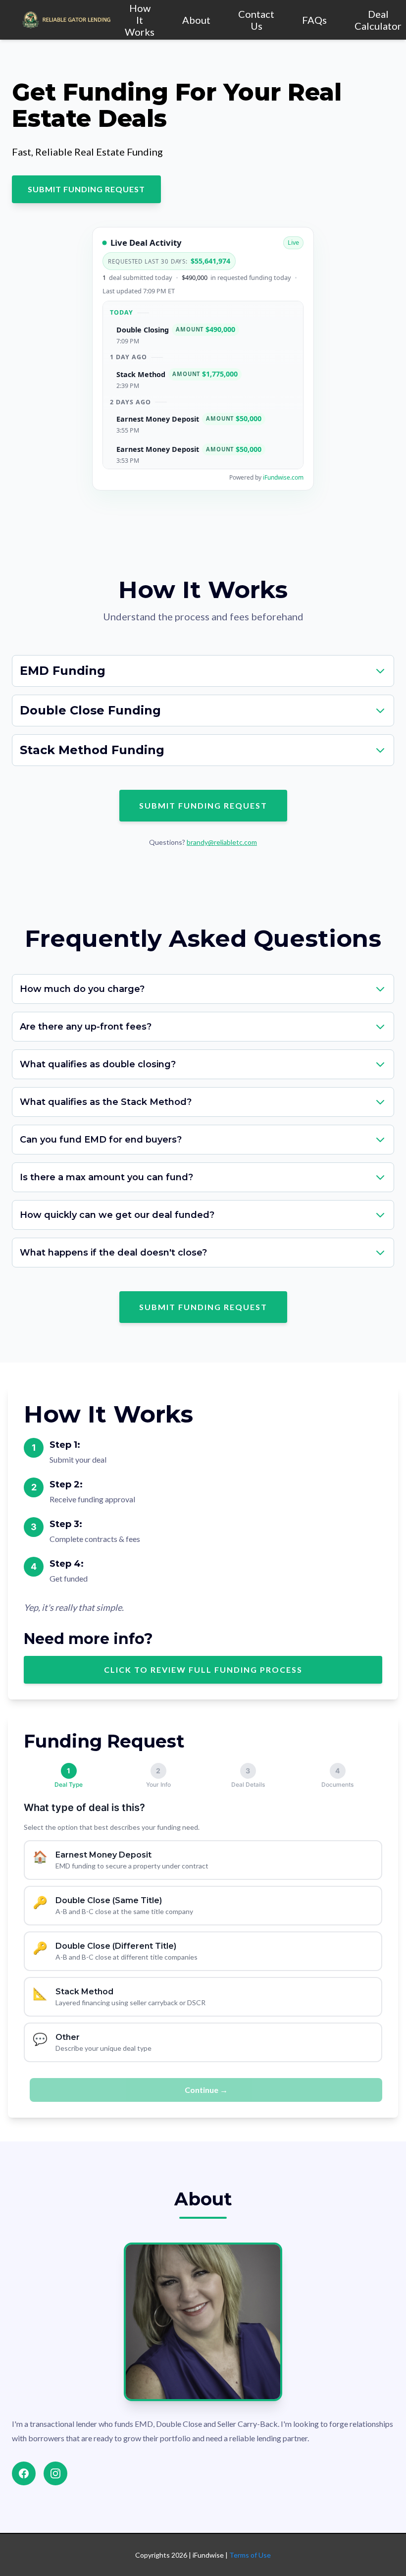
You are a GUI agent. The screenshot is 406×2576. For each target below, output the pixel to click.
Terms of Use (250, 2555)
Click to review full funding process (203, 1670)
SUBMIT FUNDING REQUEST (86, 189)
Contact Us (256, 20)
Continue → (206, 2090)
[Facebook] (24, 2473)
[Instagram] (55, 2473)
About (196, 20)
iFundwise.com (283, 477)
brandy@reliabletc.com (222, 842)
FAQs (314, 20)
